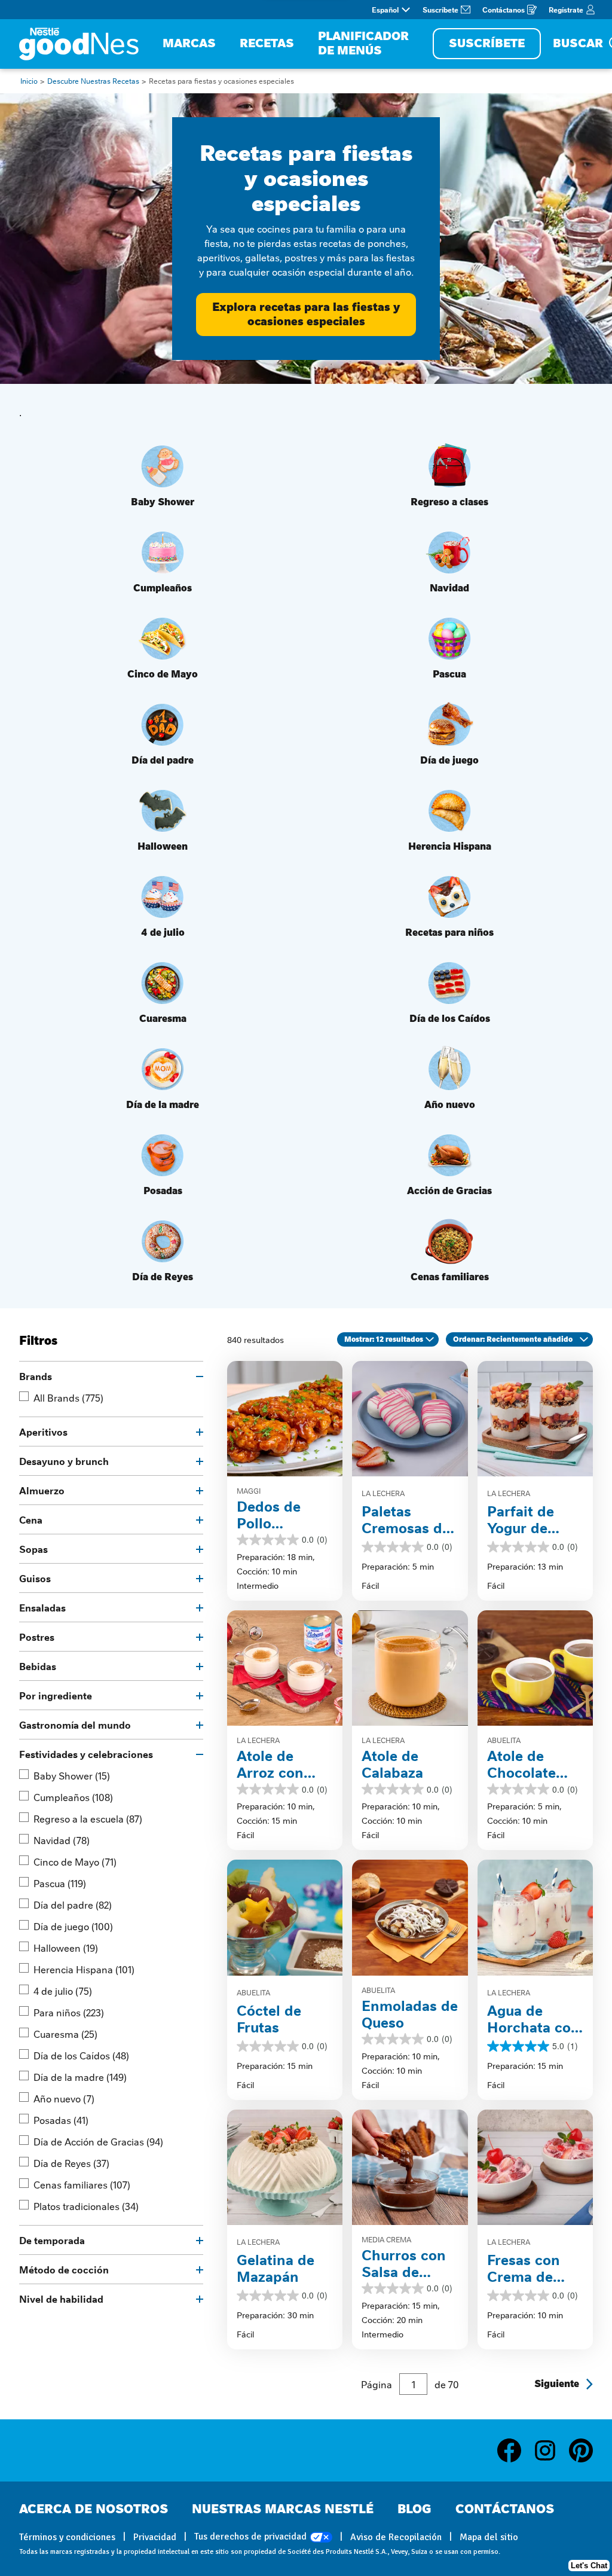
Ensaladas (42, 1607)
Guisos (35, 1578)
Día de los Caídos (81, 2055)
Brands (36, 1376)
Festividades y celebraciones (86, 1754)
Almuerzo (42, 1490)
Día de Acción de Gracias (98, 2141)
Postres (37, 1637)
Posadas (61, 2120)
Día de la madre (80, 2077)
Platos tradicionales (86, 2206)
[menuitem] (189, 44)
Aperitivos (43, 1432)
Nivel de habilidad (61, 2299)
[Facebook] (515, 2450)
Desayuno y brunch (64, 1461)
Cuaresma (65, 2034)
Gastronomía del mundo (75, 1725)
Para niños (69, 2012)
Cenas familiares (82, 2184)
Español (385, 10)
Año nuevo (64, 2098)
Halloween (66, 1948)
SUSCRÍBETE (487, 43)
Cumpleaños (73, 1797)
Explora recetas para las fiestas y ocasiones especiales (306, 314)
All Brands (68, 1397)
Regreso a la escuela (88, 1818)
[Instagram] (551, 2450)
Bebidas (38, 1666)
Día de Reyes (71, 2163)
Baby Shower (72, 1775)
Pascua (60, 1883)
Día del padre (73, 1904)
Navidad (62, 1840)
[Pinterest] (581, 2450)
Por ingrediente (56, 1695)
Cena (31, 1519)
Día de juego (73, 1926)
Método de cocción (64, 2269)
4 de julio (63, 1991)
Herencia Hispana (84, 1969)
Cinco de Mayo (75, 1861)
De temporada (52, 2240)
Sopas (33, 1549)
